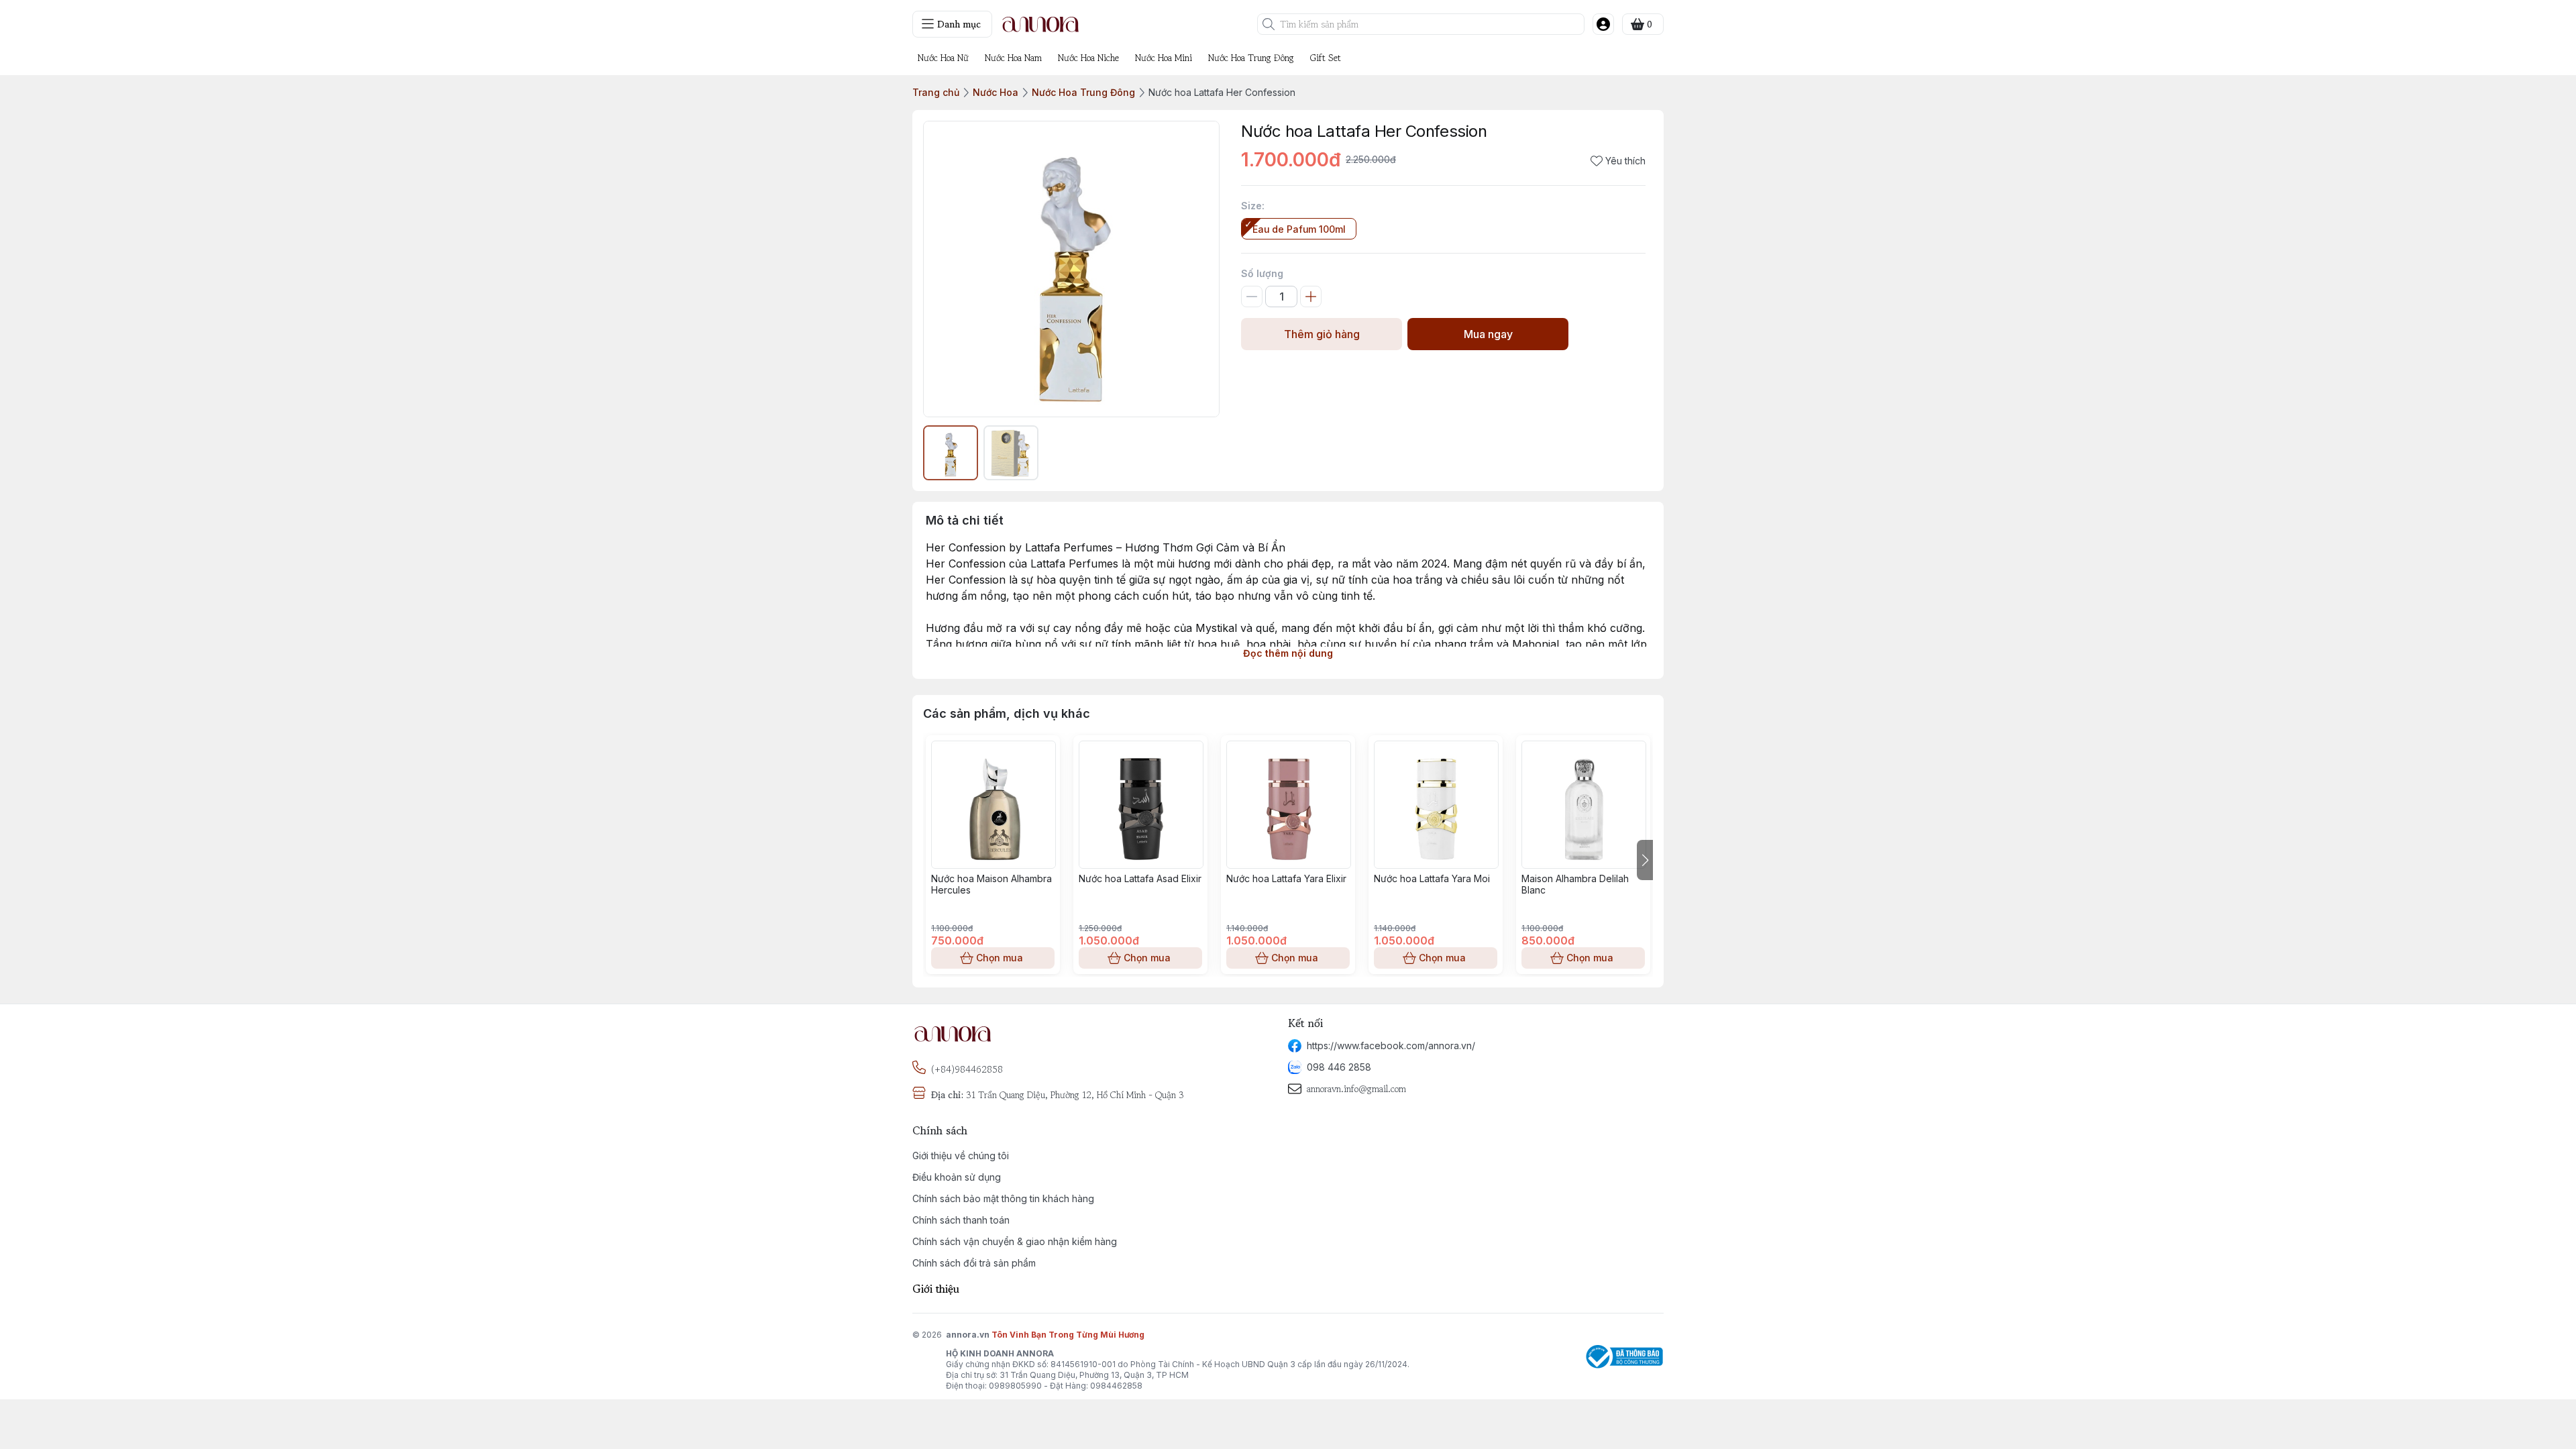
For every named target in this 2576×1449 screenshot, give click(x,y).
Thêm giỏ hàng (1322, 334)
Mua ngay (1488, 334)
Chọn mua (1000, 958)
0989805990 (1015, 1386)
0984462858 (1116, 1386)
